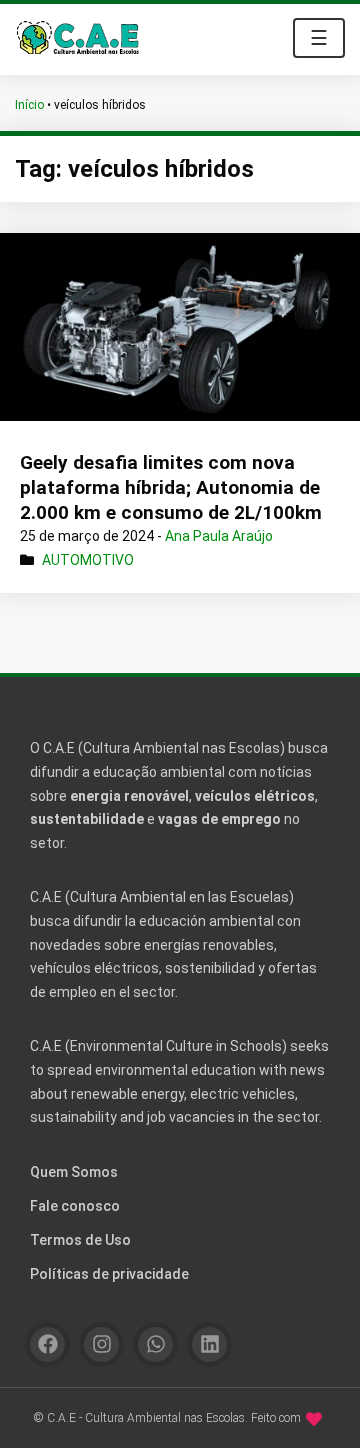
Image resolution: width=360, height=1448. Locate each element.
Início (29, 105)
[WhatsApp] (155, 1344)
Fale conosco (75, 1206)
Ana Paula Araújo (219, 536)
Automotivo (88, 560)
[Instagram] (101, 1344)
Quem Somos (74, 1172)
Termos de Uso (80, 1240)
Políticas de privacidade (109, 1274)
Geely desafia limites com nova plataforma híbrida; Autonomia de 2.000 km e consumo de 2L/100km (171, 487)
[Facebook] (47, 1344)
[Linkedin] (209, 1344)
